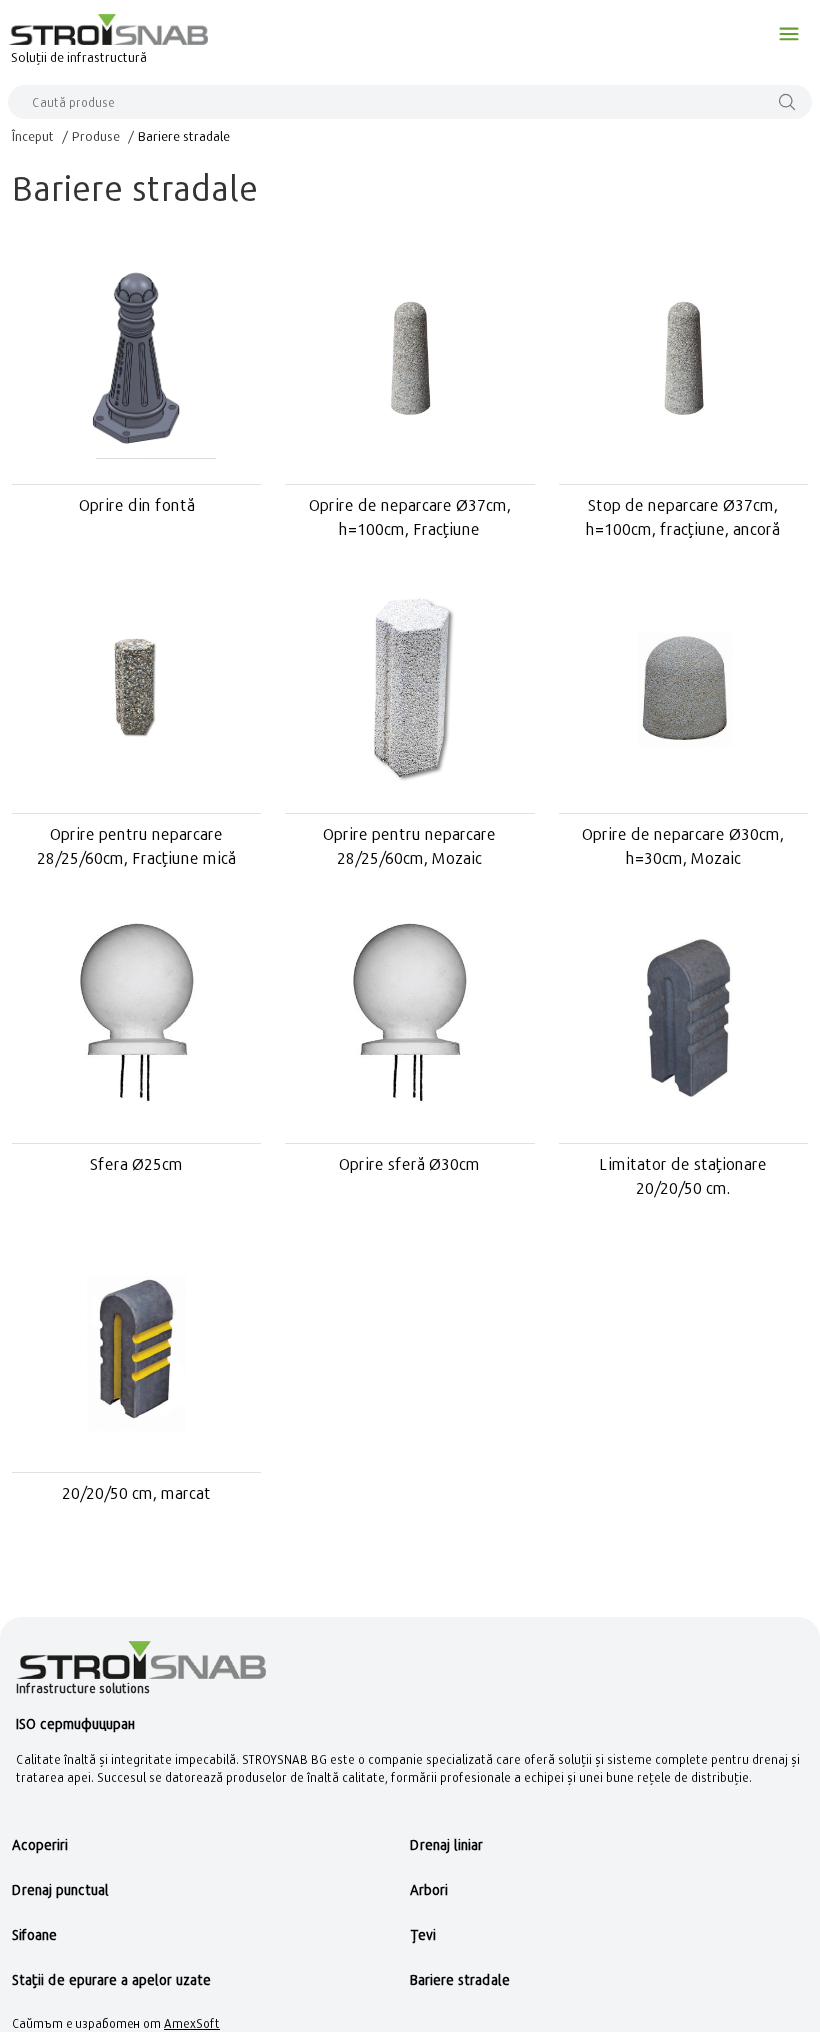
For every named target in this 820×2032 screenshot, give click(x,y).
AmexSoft (192, 2023)
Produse (96, 136)
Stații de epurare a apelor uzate (111, 1979)
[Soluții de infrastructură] (108, 29)
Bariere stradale (184, 136)
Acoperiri (40, 1844)
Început (33, 136)
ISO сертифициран (75, 1723)
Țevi (423, 1934)
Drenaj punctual (60, 1889)
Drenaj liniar (446, 1844)
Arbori (429, 1889)
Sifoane (34, 1934)
